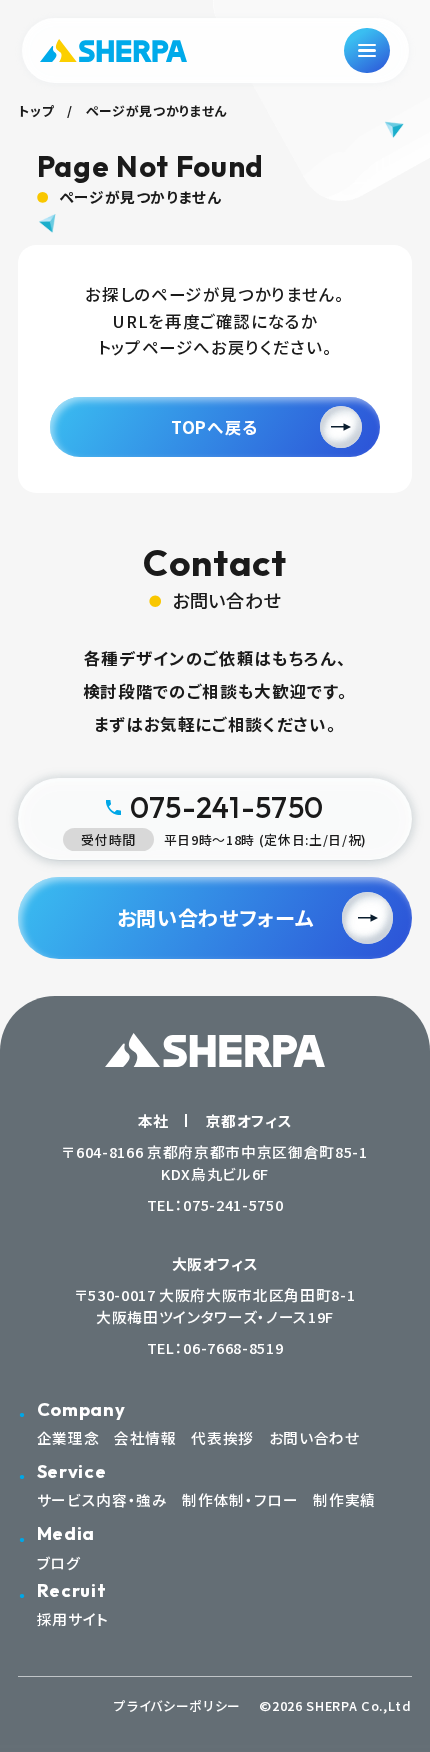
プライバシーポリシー (177, 1705)
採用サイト (73, 1618)
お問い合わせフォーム (215, 917)
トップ (36, 110)
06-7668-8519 (233, 1347)
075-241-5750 (233, 1204)
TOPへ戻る (215, 427)
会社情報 (145, 1437)
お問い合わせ (314, 1437)
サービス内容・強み (102, 1499)
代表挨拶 (222, 1437)
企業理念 (68, 1437)
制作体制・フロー (240, 1499)
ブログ (59, 1562)
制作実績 (344, 1499)
